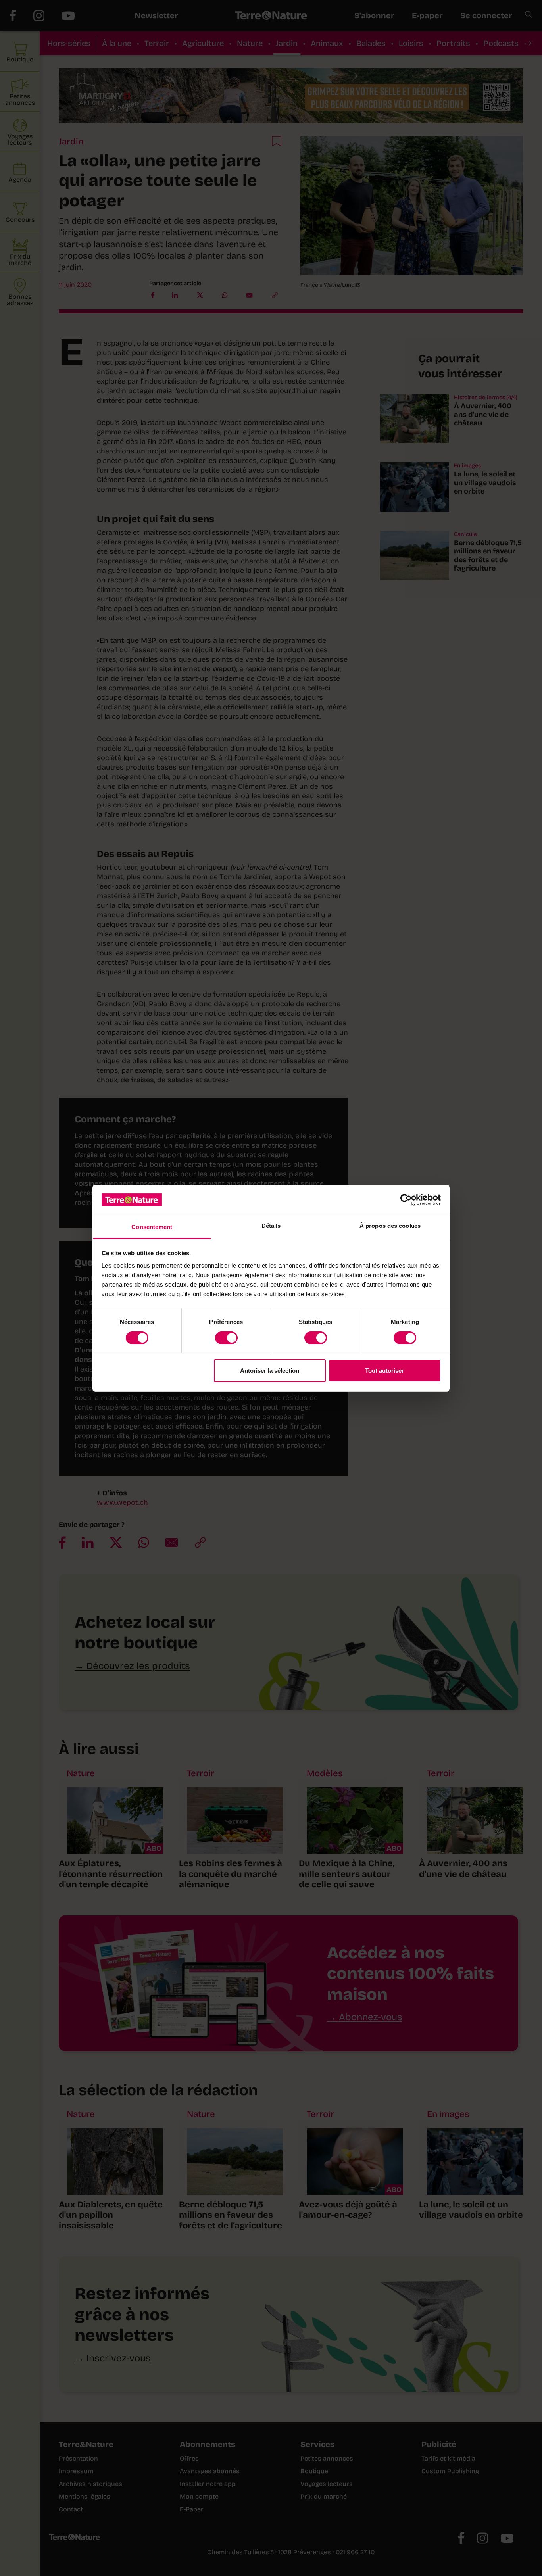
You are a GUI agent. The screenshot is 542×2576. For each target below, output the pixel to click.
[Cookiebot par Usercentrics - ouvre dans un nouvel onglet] (406, 1200)
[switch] (226, 1338)
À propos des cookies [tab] (390, 1226)
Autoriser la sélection (270, 1371)
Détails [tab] (271, 1226)
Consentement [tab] (152, 1227)
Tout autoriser (384, 1371)
